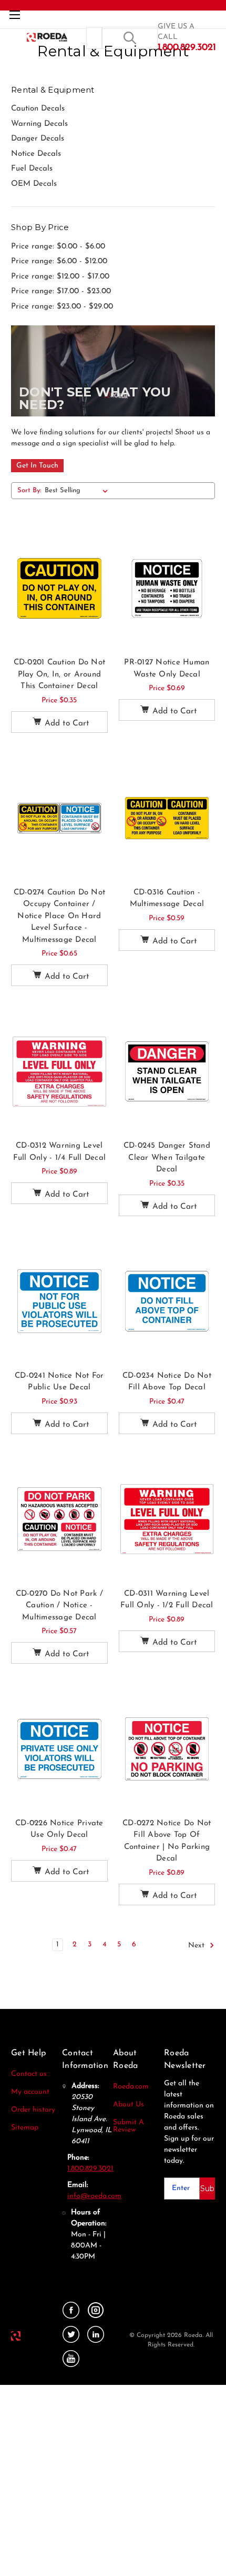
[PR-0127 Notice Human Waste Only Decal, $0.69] (167, 588)
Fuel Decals (32, 169)
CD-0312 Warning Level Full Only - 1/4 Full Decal (60, 1152)
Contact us (29, 2074)
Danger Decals (38, 139)
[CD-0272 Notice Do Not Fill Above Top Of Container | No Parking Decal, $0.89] (167, 1749)
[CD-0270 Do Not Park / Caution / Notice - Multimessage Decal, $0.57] (59, 1519)
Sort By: (29, 490)
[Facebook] (71, 2310)
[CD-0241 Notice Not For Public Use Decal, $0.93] (59, 1301)
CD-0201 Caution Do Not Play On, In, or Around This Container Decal (60, 674)
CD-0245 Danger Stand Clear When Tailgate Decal (167, 1158)
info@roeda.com (94, 2196)
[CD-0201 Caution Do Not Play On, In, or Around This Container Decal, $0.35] (59, 588)
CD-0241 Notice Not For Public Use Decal (59, 1382)
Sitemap (25, 2128)
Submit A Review (129, 2126)
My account (30, 2092)
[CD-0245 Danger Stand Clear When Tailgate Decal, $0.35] (167, 1071)
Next (197, 1946)
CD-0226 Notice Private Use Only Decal (59, 1829)
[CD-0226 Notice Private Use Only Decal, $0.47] (59, 1749)
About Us (129, 2105)
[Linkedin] (96, 2335)
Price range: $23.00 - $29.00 (62, 307)
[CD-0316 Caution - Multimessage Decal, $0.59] (167, 818)
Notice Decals (36, 154)
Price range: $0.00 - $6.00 (58, 247)
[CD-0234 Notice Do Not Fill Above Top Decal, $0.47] (167, 1301)
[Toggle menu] (14, 14)
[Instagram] (96, 2310)
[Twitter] (71, 2335)
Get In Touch (37, 466)
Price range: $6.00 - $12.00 (59, 261)
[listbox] (78, 491)
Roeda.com (131, 2087)
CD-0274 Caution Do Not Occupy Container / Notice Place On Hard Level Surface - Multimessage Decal (60, 916)
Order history (33, 2110)
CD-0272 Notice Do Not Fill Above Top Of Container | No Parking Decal (167, 1841)
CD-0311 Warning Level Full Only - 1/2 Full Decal (167, 1600)
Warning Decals (39, 124)
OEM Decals (34, 184)
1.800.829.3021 (90, 2169)
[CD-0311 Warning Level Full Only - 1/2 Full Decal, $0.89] (167, 1519)
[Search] (130, 38)
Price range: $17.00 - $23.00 (61, 291)
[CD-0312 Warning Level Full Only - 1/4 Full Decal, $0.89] (59, 1071)
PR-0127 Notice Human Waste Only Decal (167, 669)
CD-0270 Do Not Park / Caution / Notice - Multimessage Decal (59, 1606)
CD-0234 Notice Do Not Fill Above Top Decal (167, 1382)
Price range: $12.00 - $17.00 (60, 277)
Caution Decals (38, 109)
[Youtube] (71, 2359)
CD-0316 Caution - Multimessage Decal (167, 899)
